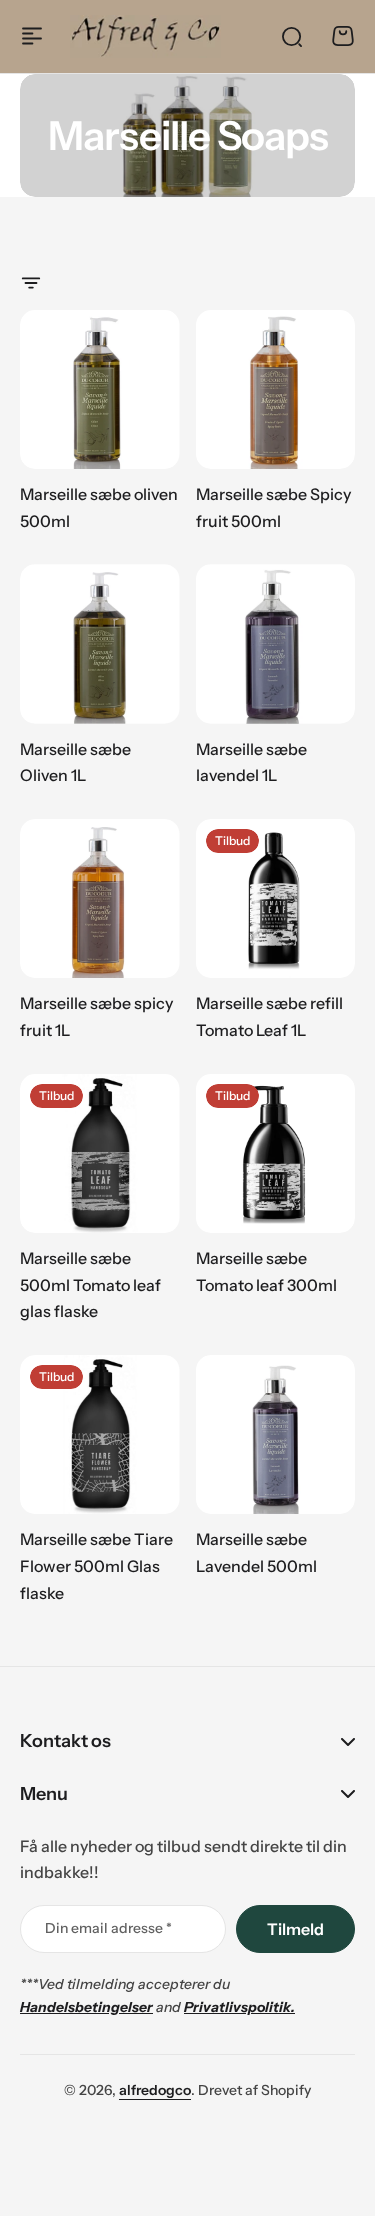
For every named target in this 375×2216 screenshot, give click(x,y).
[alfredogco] (145, 36)
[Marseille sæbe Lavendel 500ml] (276, 1435)
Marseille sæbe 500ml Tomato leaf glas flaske (90, 1284)
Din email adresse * (108, 1928)
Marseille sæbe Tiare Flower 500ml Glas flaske (96, 1565)
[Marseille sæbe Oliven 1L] (100, 644)
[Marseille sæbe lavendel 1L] (276, 644)
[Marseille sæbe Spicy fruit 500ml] (276, 390)
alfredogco (155, 2090)
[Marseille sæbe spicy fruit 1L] (100, 899)
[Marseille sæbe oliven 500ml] (100, 390)
